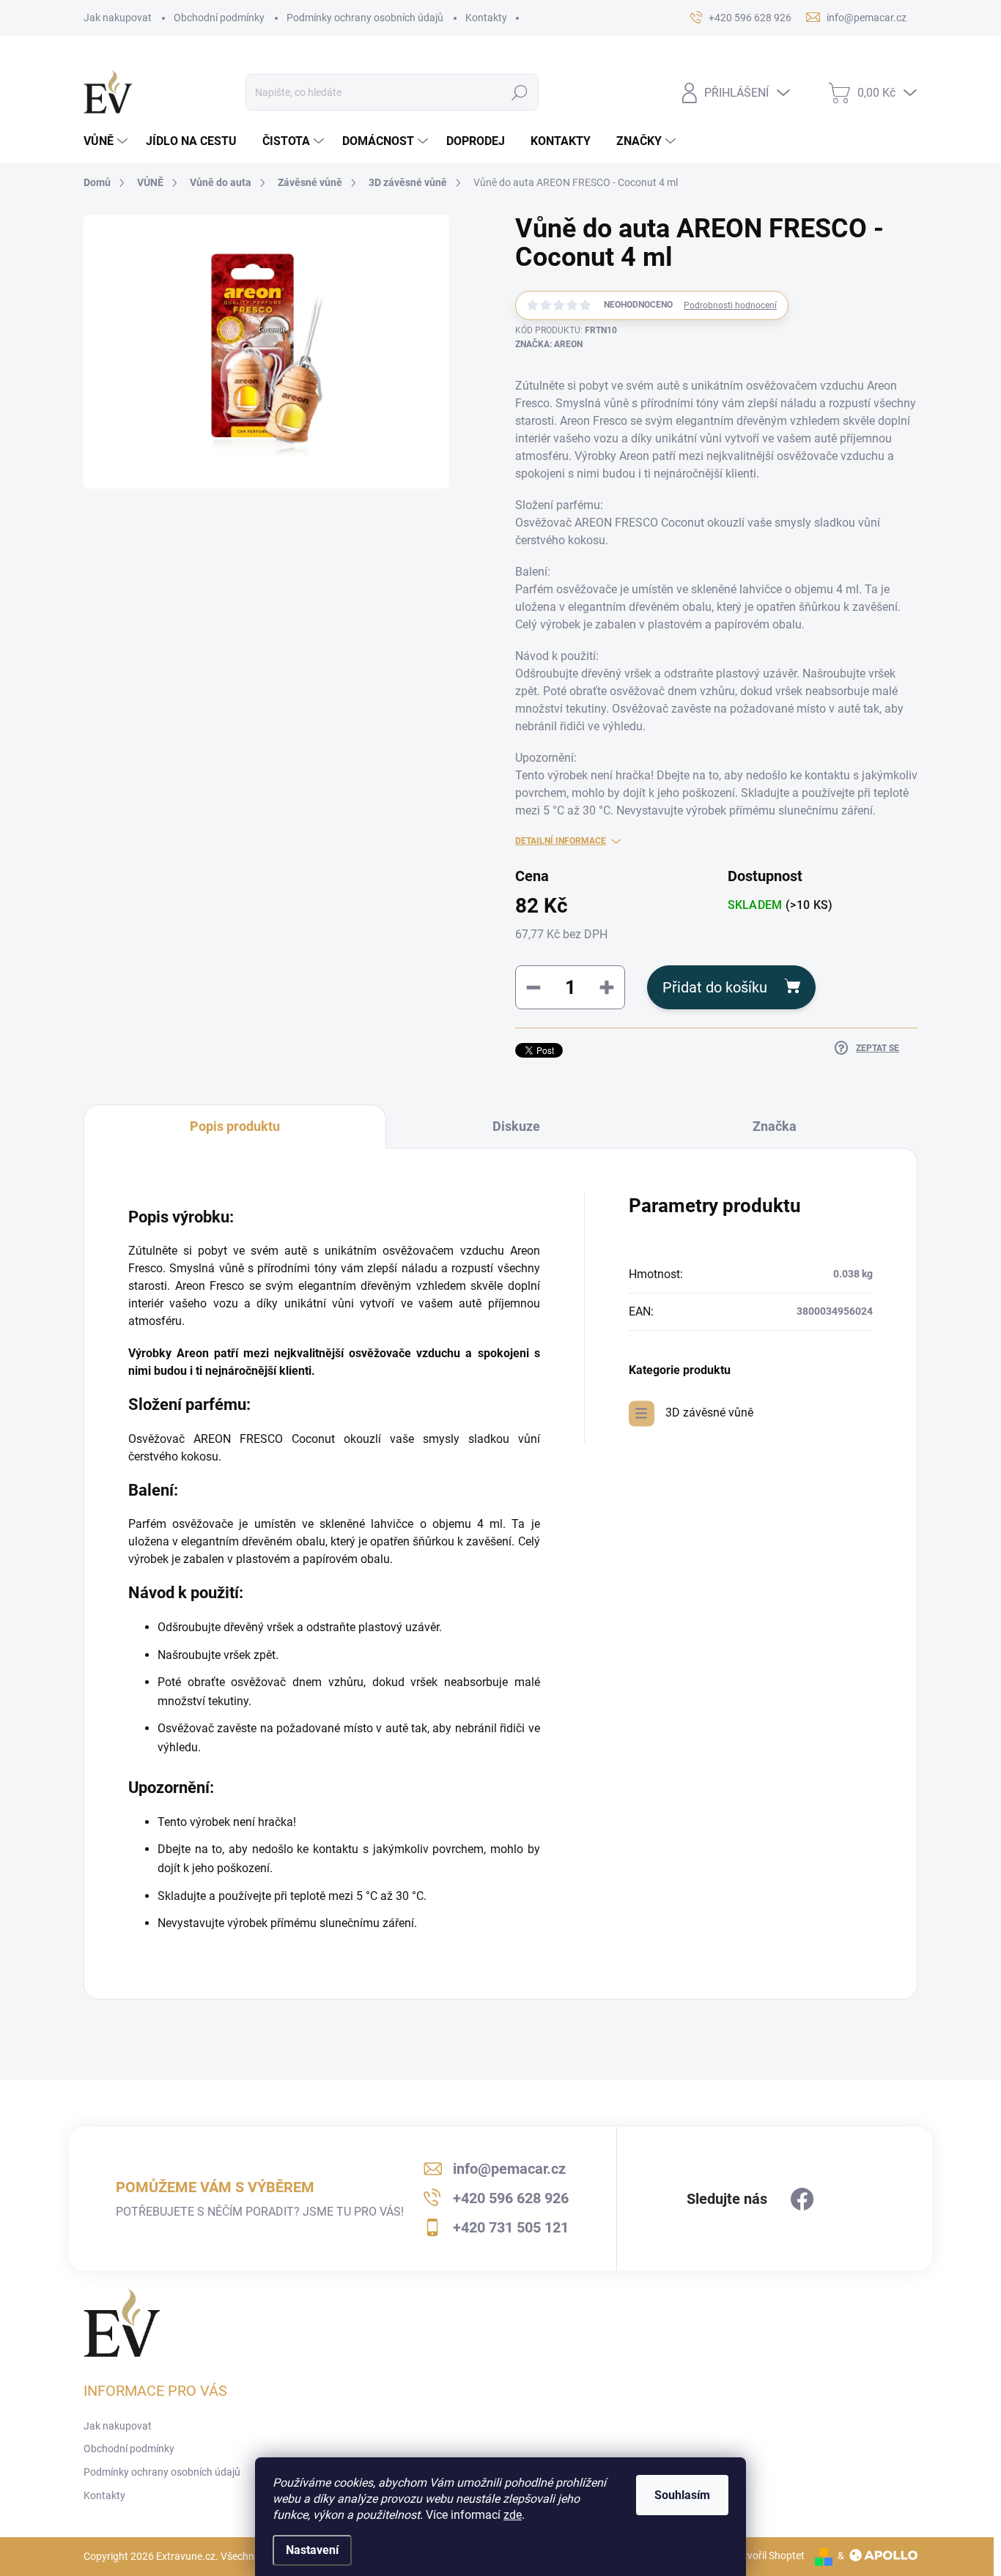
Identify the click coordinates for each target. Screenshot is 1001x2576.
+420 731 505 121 (511, 2227)
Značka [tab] (775, 1126)
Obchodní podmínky (219, 18)
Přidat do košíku (715, 987)
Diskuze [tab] (516, 1126)
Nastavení (312, 2550)
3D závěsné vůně (709, 1413)
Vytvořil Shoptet (768, 2555)
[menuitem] (107, 141)
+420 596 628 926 (511, 2198)
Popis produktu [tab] (235, 1126)
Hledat (520, 92)
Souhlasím (682, 2495)
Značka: (549, 344)
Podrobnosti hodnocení (730, 305)
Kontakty (486, 18)
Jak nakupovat (118, 18)
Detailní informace (561, 841)
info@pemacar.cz (509, 2169)
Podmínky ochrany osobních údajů (365, 18)
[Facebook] (802, 2200)
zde (513, 2515)
